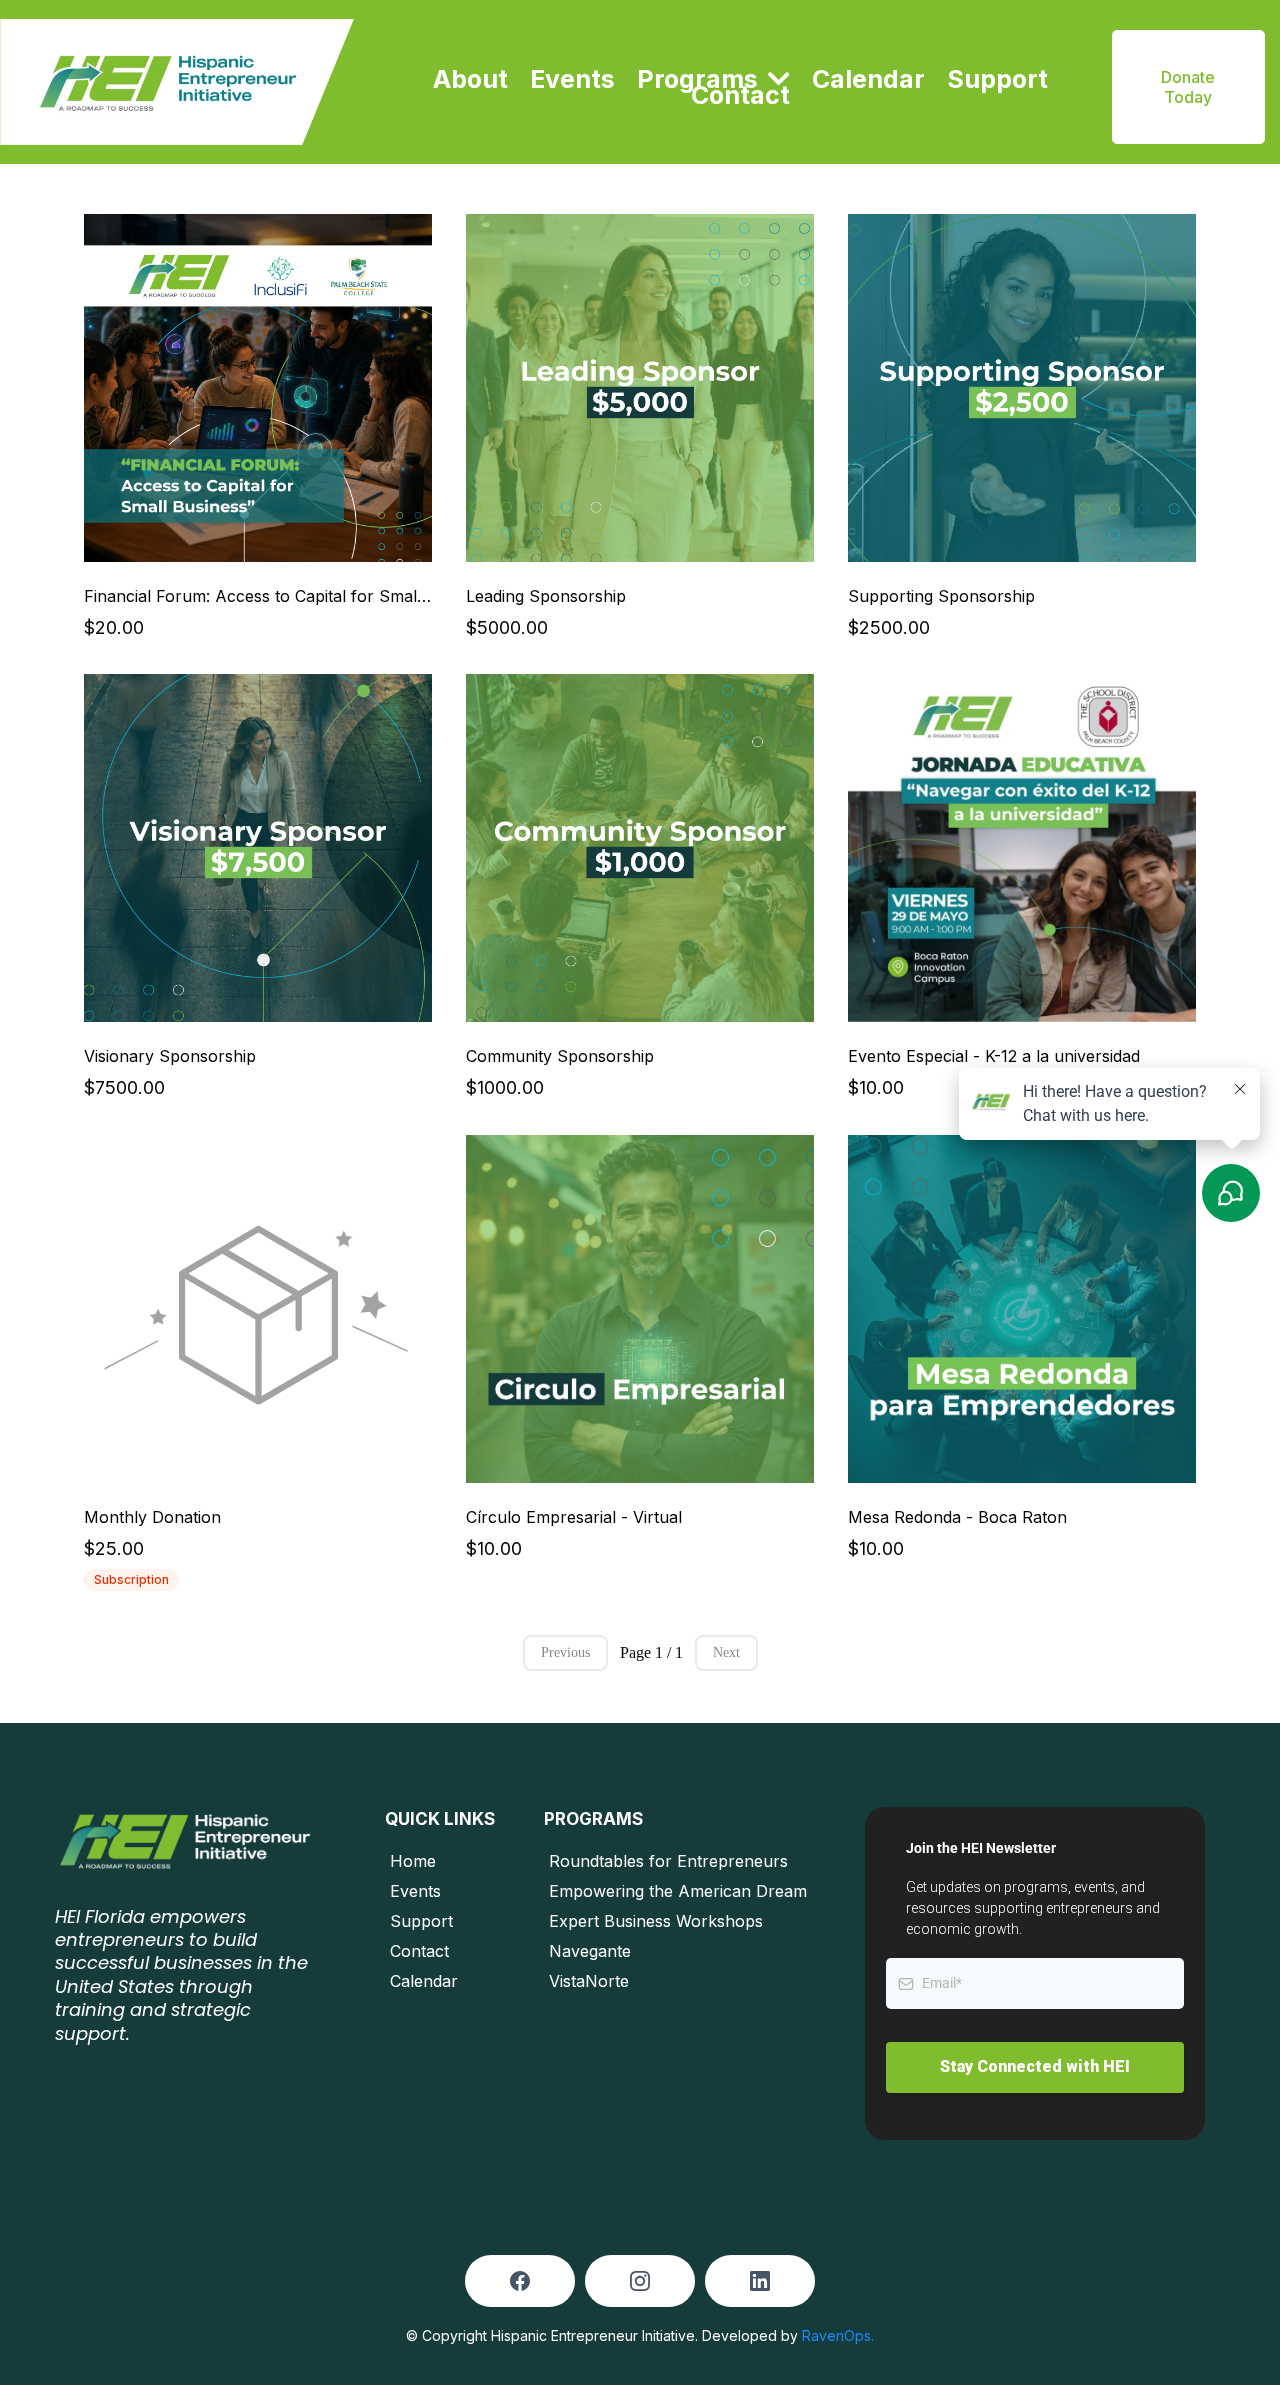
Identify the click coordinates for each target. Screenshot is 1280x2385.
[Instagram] (640, 2281)
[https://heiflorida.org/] (177, 82)
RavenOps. (838, 2335)
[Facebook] (520, 2281)
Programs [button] (700, 79)
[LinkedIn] (760, 2281)
